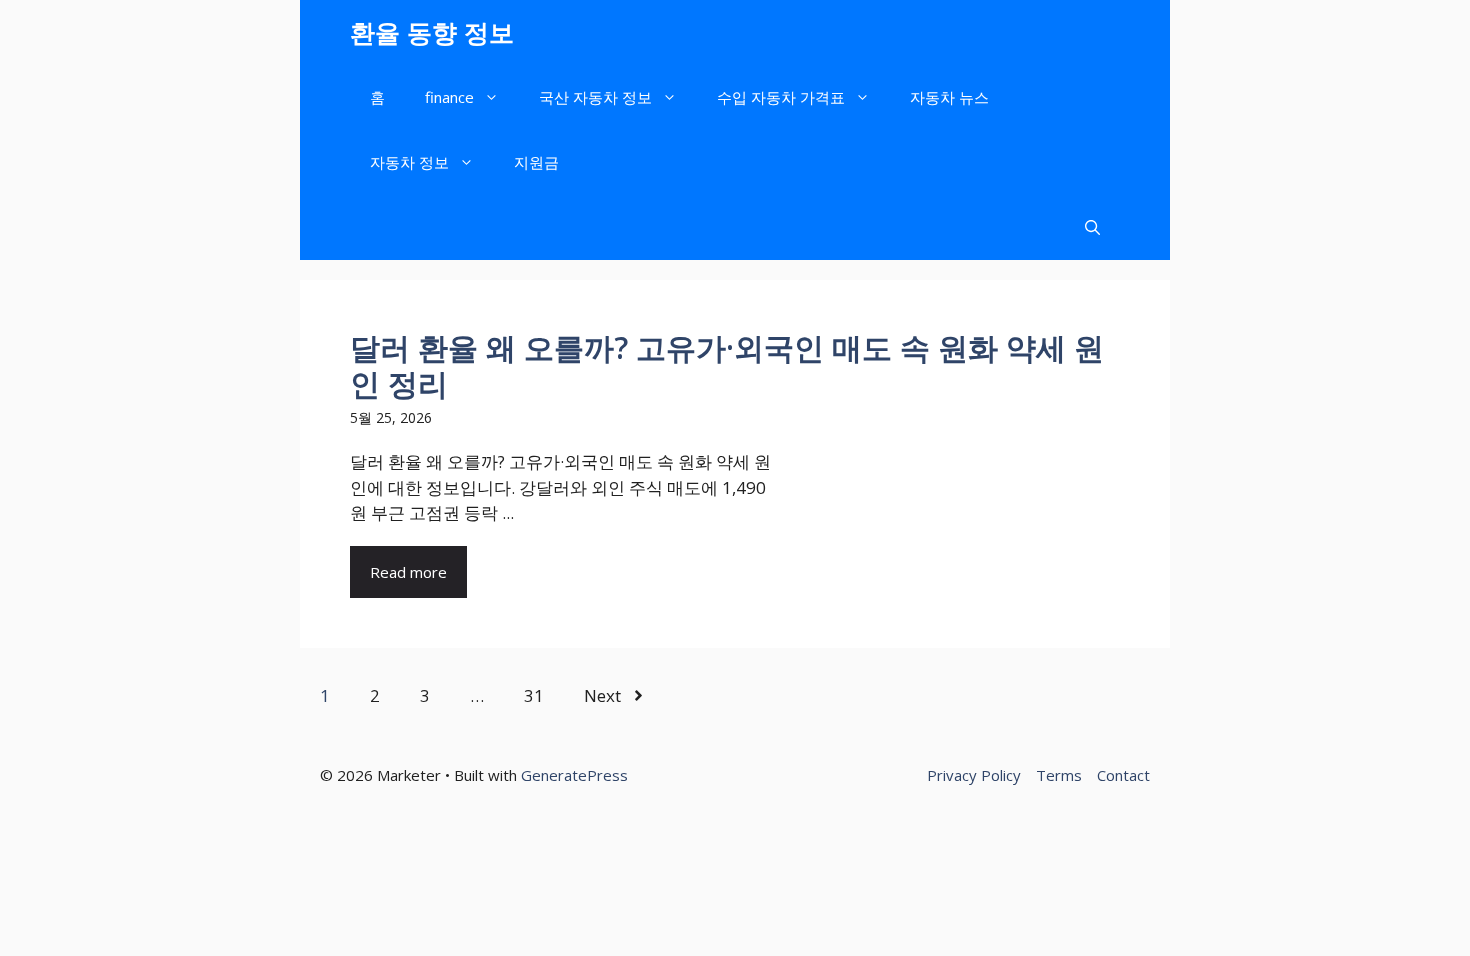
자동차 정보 (409, 162)
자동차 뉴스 (949, 97)
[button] (1092, 227)
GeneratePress (574, 775)
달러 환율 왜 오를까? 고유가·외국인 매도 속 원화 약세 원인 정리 (727, 365)
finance (449, 97)
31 (534, 695)
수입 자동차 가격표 (781, 97)
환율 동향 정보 (432, 32)
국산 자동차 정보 (595, 97)
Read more (408, 572)
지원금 (536, 162)
